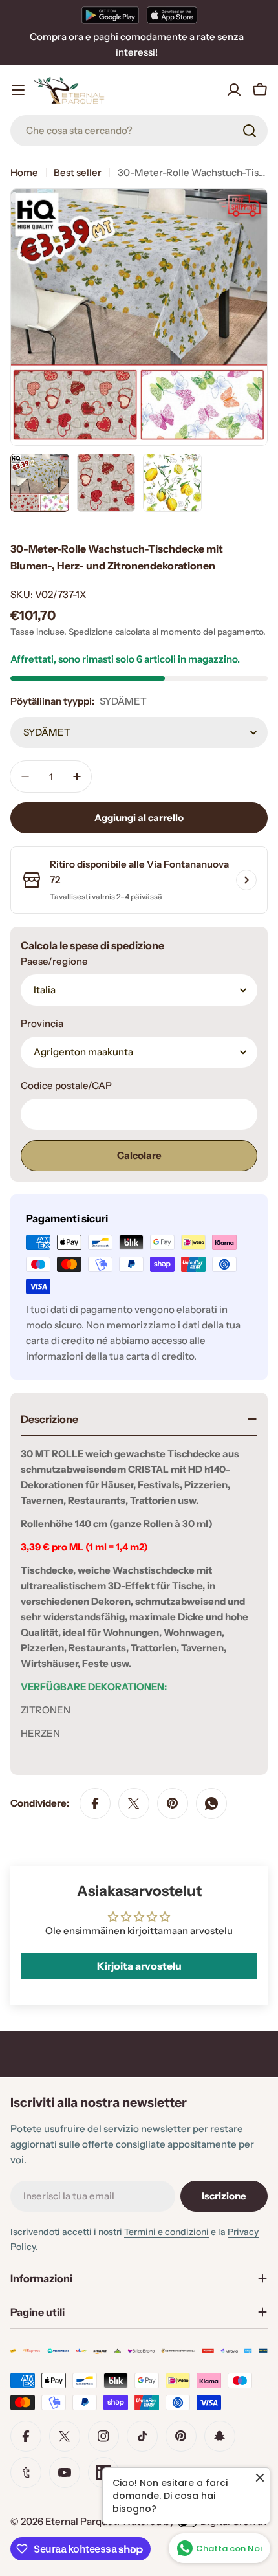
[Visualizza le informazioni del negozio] (246, 880)
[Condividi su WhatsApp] (211, 1803)
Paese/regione (54, 961)
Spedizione (91, 632)
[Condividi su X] (134, 1803)
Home (24, 172)
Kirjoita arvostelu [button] (139, 1966)
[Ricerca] (250, 131)
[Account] (234, 90)
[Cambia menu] (18, 90)
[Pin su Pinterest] (173, 1803)
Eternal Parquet (81, 2521)
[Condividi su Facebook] (95, 1803)
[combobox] (139, 131)
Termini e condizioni (166, 2232)
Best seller (78, 172)
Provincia (42, 1023)
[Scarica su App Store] (172, 15)
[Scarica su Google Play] (110, 15)
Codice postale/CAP (66, 1085)
